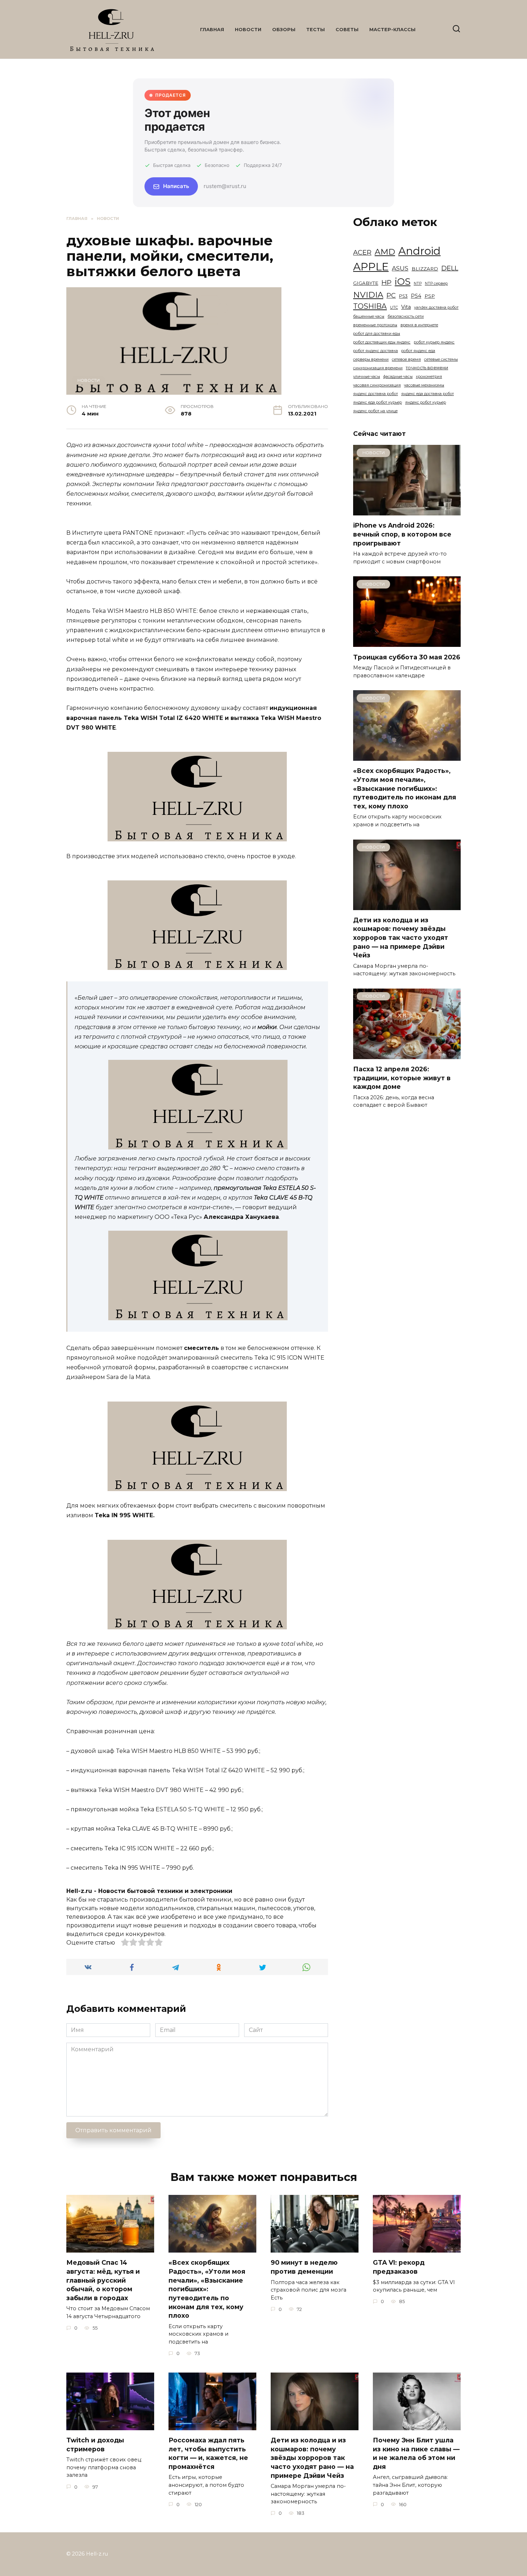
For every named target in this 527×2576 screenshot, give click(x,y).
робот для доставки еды (377, 334)
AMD (385, 252)
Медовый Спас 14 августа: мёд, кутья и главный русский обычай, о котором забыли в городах (103, 2280)
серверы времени (371, 359)
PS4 (416, 296)
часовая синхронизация (377, 385)
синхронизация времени (378, 368)
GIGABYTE (366, 283)
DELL (450, 268)
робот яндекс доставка (376, 351)
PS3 (403, 296)
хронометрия (429, 377)
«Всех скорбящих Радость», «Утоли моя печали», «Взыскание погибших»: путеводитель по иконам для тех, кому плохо (405, 788)
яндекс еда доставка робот (428, 394)
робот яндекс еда (418, 351)
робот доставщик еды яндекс (382, 342)
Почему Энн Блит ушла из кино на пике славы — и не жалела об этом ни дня (416, 2453)
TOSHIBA (370, 306)
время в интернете (419, 325)
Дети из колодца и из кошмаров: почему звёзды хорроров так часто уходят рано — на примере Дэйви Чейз (401, 938)
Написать (176, 186)
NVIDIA (368, 295)
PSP (430, 296)
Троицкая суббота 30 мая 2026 (407, 657)
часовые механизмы (424, 385)
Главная (212, 30)
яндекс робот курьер (426, 402)
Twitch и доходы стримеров (95, 2445)
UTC (394, 307)
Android (419, 251)
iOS (403, 282)
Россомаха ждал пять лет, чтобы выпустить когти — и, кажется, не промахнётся (208, 2453)
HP (386, 282)
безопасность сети (406, 316)
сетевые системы (441, 359)
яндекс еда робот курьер (378, 402)
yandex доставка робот (436, 307)
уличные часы (367, 377)
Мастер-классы (392, 30)
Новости (248, 30)
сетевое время (406, 359)
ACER (362, 252)
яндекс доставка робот (376, 394)
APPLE (371, 267)
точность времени (427, 368)
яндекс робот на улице (375, 411)
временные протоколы (375, 325)
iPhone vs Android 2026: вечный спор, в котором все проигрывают (402, 534)
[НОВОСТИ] (407, 511)
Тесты (315, 30)
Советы (347, 30)
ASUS (400, 268)
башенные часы (369, 316)
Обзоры (284, 30)
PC (391, 295)
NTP (418, 283)
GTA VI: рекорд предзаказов (399, 2267)
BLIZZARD (425, 269)
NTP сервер (436, 283)
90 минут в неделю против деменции (304, 2267)
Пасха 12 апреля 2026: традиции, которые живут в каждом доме (402, 1078)
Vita (406, 307)
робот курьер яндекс (434, 342)
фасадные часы (398, 377)
